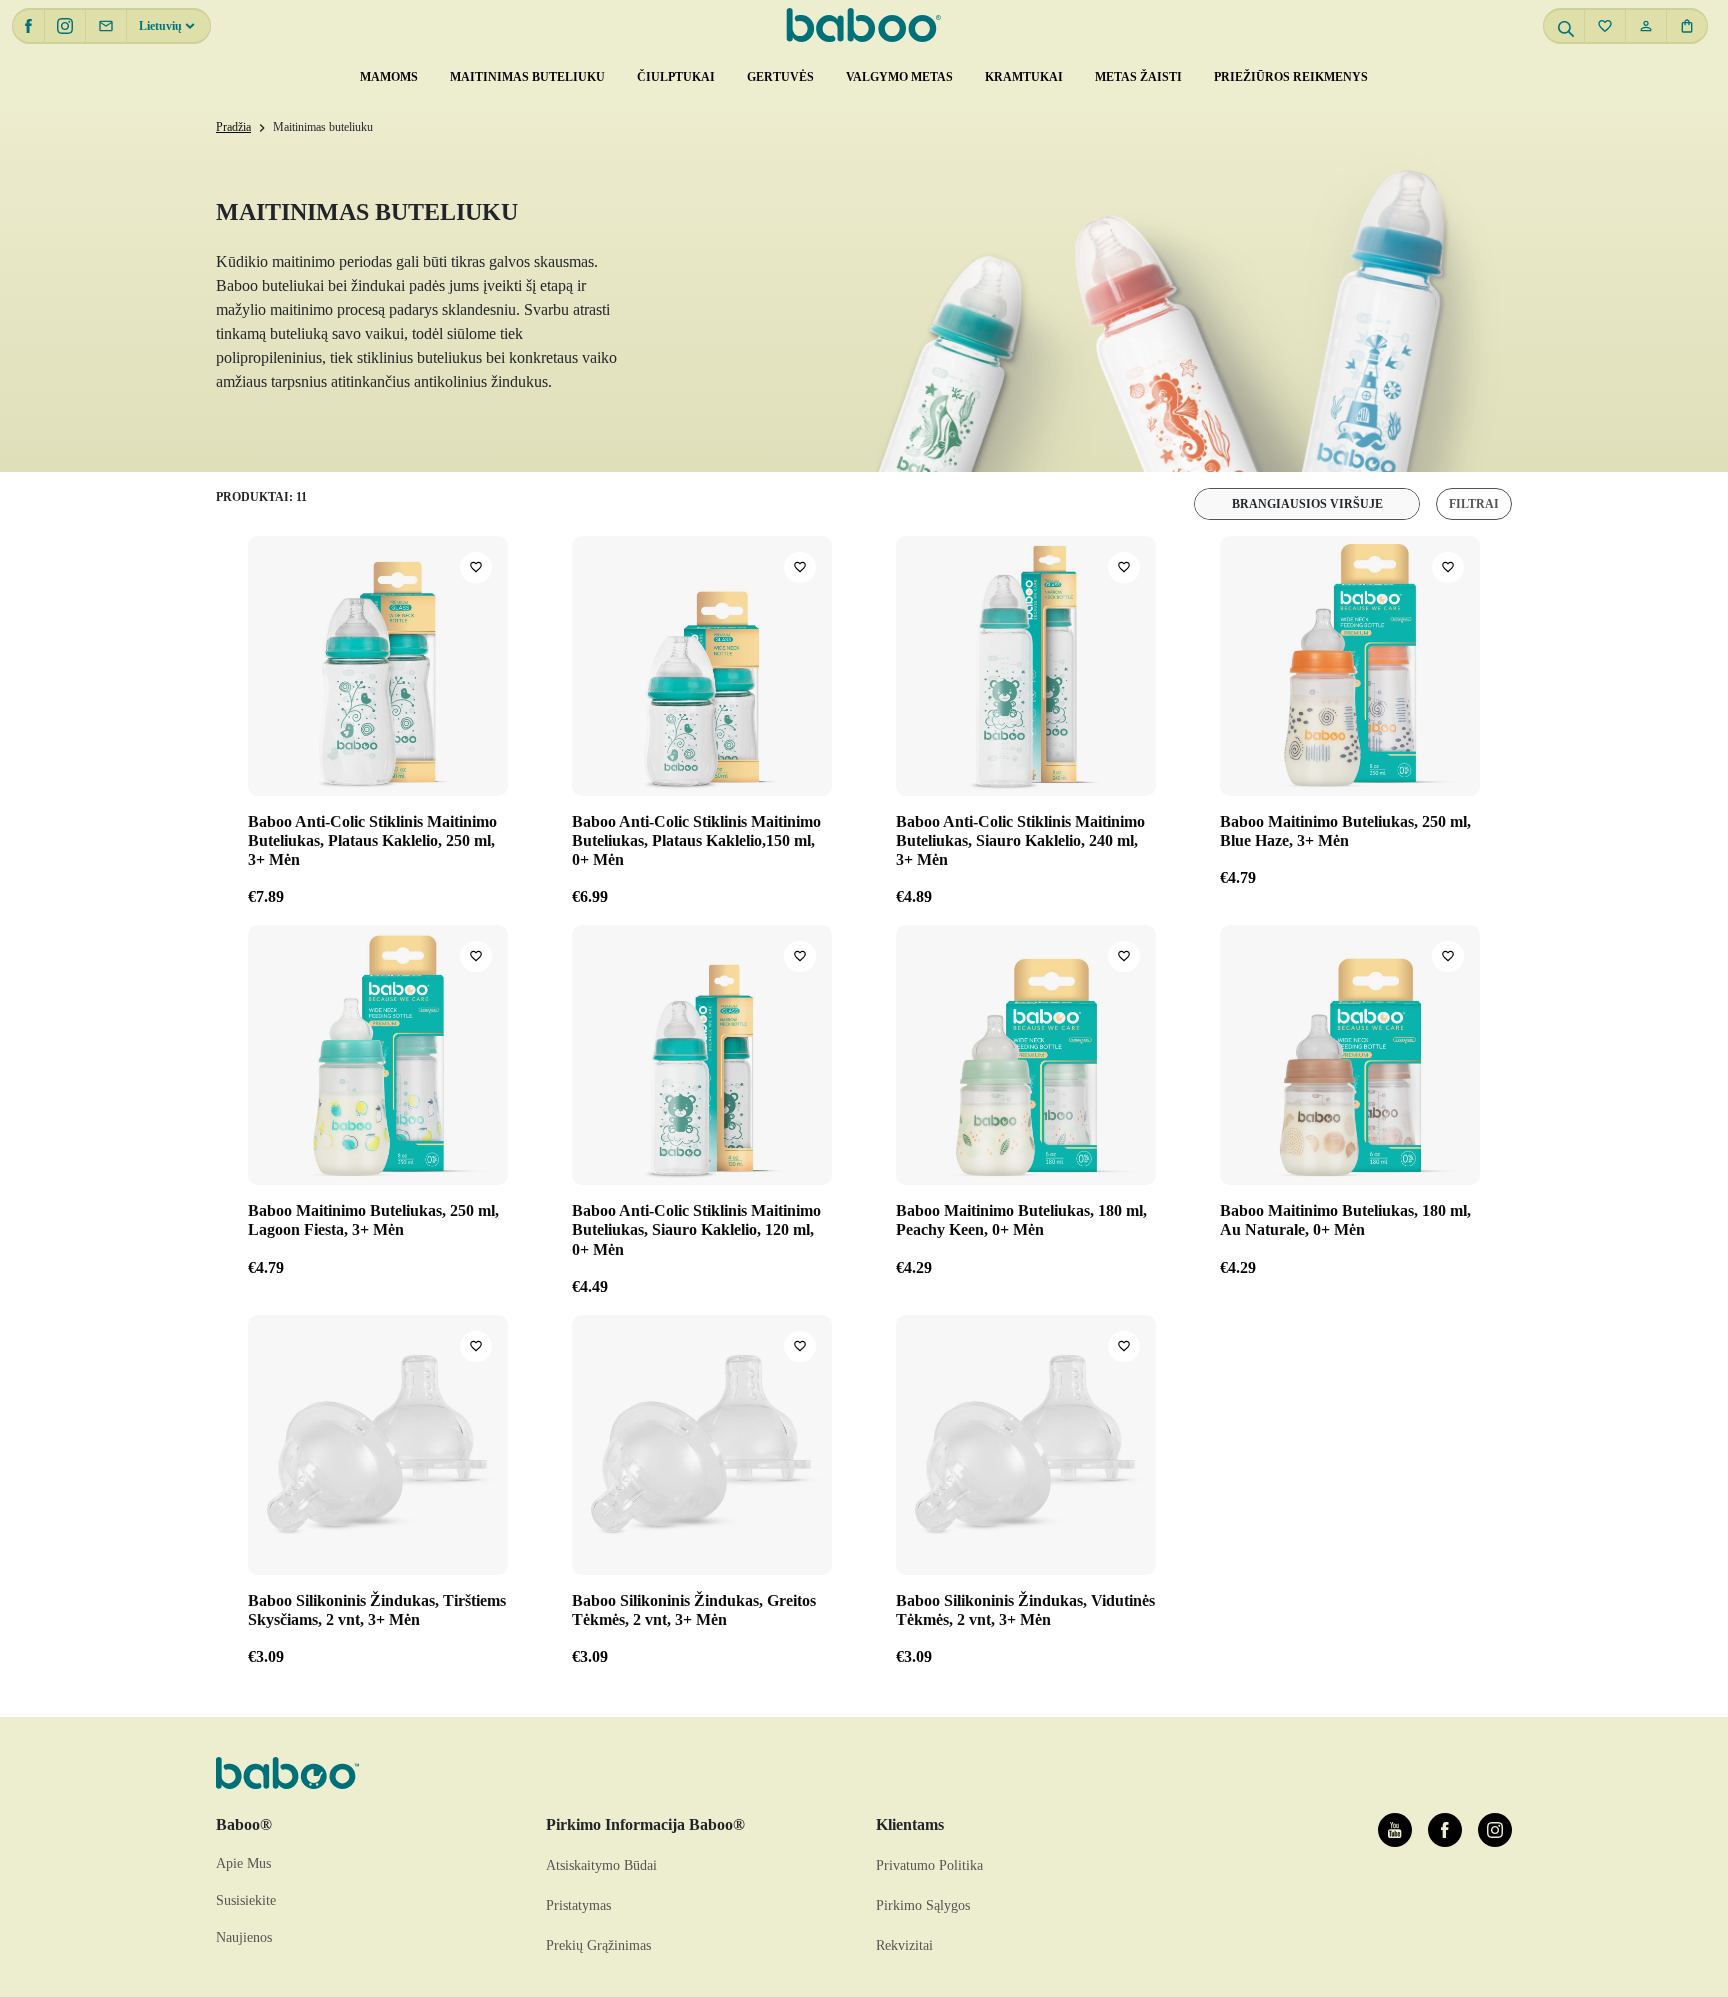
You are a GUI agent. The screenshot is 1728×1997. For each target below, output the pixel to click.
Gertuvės (780, 77)
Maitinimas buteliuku (527, 77)
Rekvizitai (904, 1945)
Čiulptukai (676, 77)
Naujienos (244, 1937)
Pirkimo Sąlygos (923, 1905)
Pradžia (233, 127)
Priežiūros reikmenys (1291, 77)
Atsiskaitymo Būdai (601, 1865)
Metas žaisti (1138, 77)
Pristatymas (578, 1905)
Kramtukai (1024, 77)
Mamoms (389, 77)
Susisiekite (246, 1900)
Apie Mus (243, 1863)
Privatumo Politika (929, 1865)
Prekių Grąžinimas (598, 1945)
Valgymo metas (899, 77)
